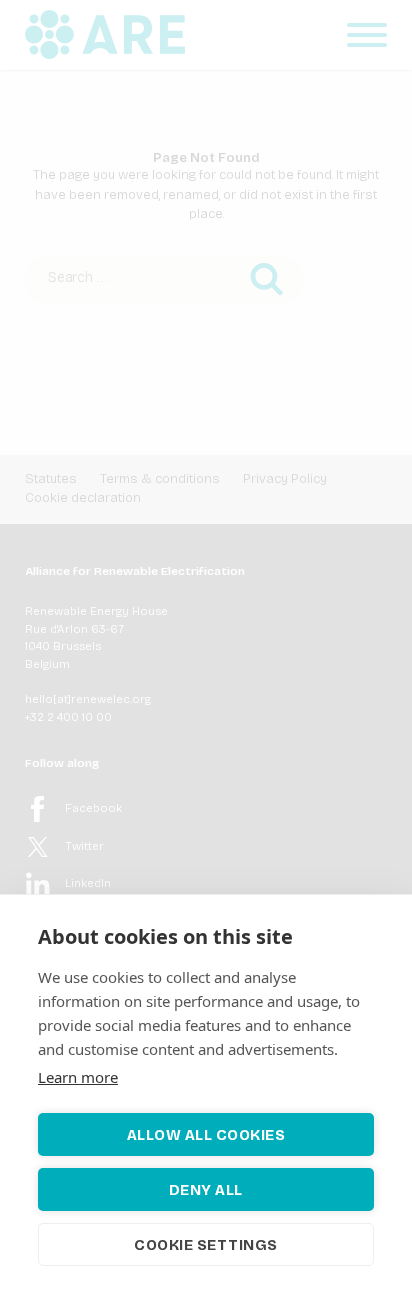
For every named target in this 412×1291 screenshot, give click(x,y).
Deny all (206, 1190)
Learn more (78, 1077)
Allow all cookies (206, 1135)
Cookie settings (206, 1245)
